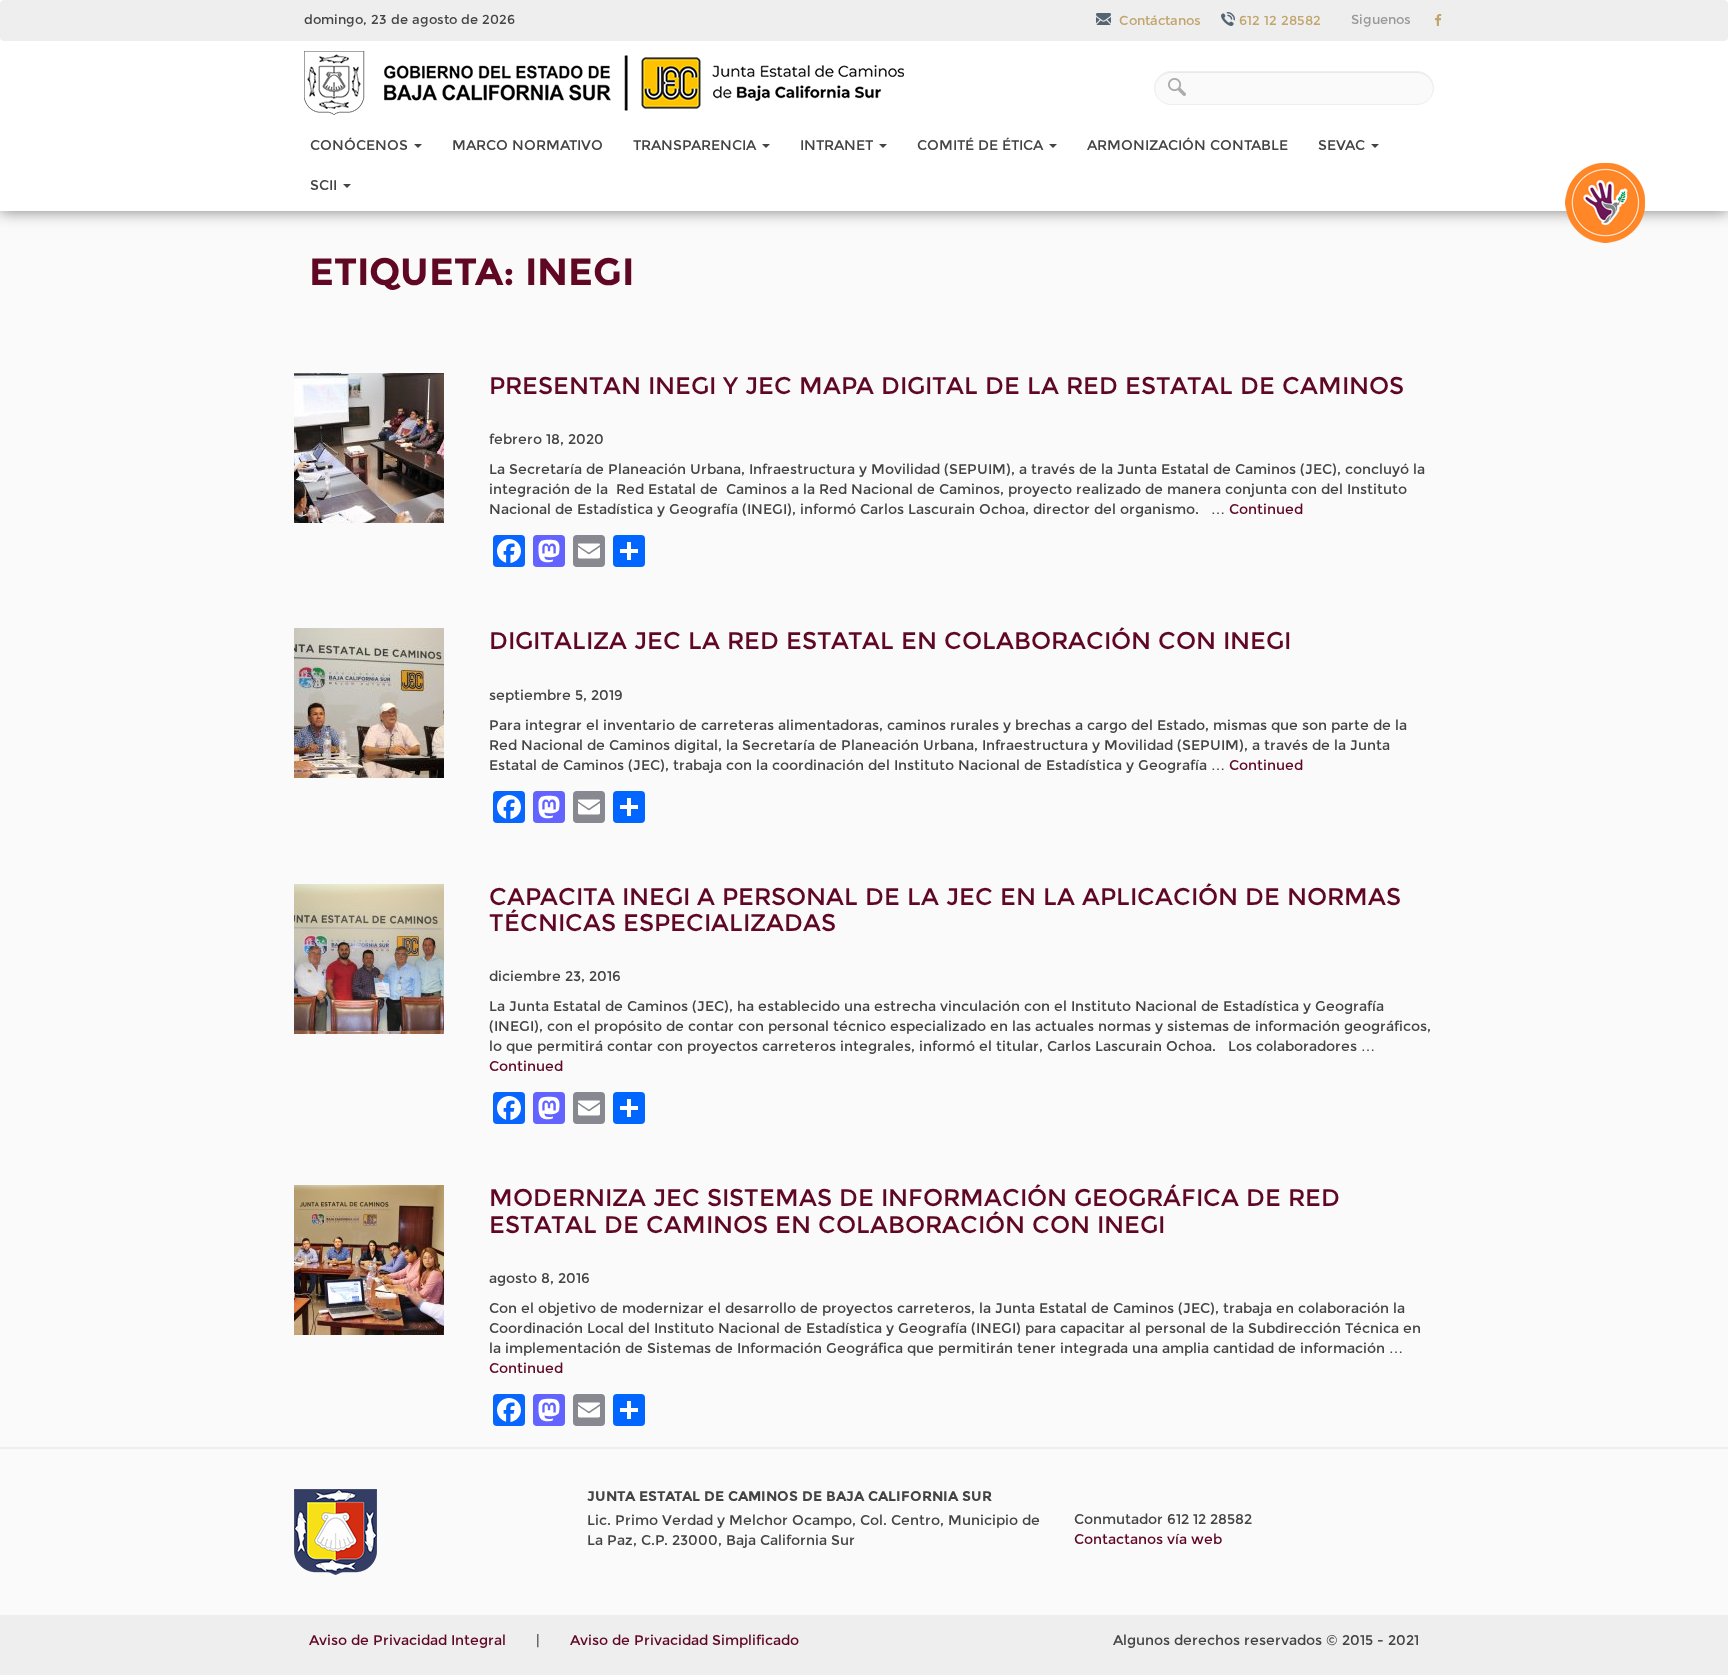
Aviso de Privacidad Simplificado (684, 1640)
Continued (1266, 509)
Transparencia (696, 145)
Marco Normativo (527, 145)
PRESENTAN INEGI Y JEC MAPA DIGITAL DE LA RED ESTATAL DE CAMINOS (946, 385)
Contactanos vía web (1148, 1539)
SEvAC (1343, 145)
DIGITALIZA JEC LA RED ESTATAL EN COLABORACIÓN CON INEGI (890, 640)
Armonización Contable (1187, 145)
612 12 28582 (1280, 20)
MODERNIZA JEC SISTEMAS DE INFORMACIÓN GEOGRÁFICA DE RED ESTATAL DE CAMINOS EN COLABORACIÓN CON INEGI (914, 1210)
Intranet (838, 145)
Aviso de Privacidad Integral (407, 1640)
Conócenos (361, 145)
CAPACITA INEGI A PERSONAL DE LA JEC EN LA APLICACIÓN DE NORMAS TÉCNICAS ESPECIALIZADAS (945, 909)
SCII (325, 185)
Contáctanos (1158, 20)
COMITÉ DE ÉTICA (982, 145)
